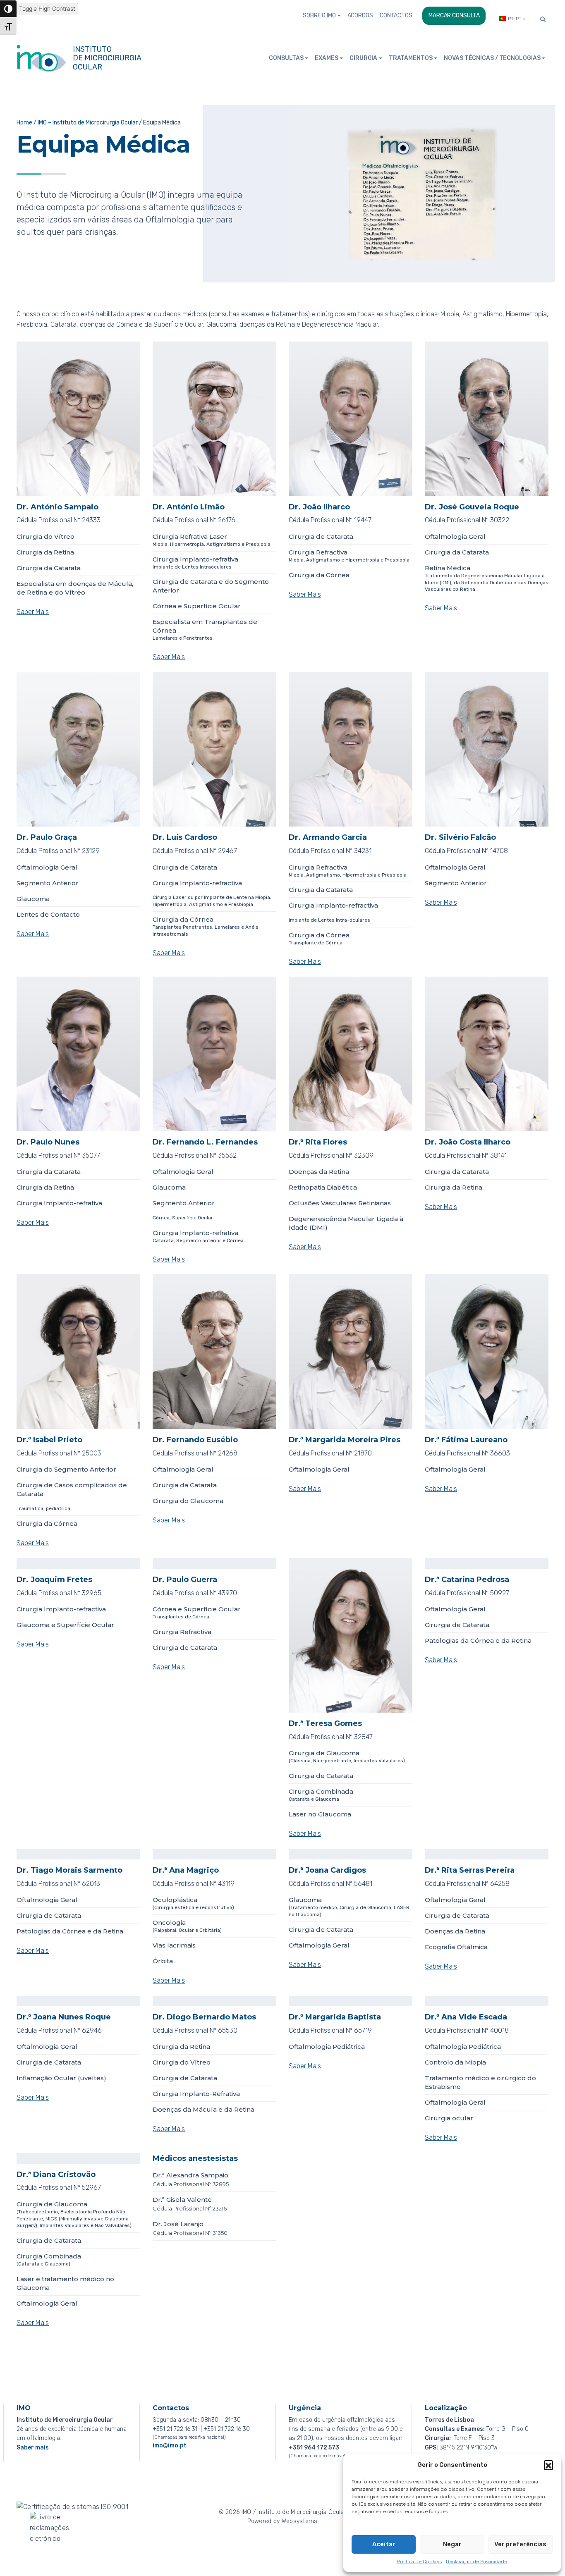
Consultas (286, 58)
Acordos (360, 16)
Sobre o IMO (319, 16)
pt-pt (515, 19)
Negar (452, 2544)
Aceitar (384, 2544)
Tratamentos (411, 58)
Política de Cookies (419, 2562)
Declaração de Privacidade (476, 2562)
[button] (548, 2465)
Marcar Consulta (454, 16)
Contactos (396, 16)
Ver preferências (520, 2544)
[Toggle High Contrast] (8, 9)
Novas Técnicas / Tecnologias (492, 58)
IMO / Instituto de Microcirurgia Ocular (294, 2512)
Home (24, 123)
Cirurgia (363, 58)
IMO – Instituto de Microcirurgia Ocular (88, 123)
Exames (326, 58)
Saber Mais (33, 612)
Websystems (300, 2521)
